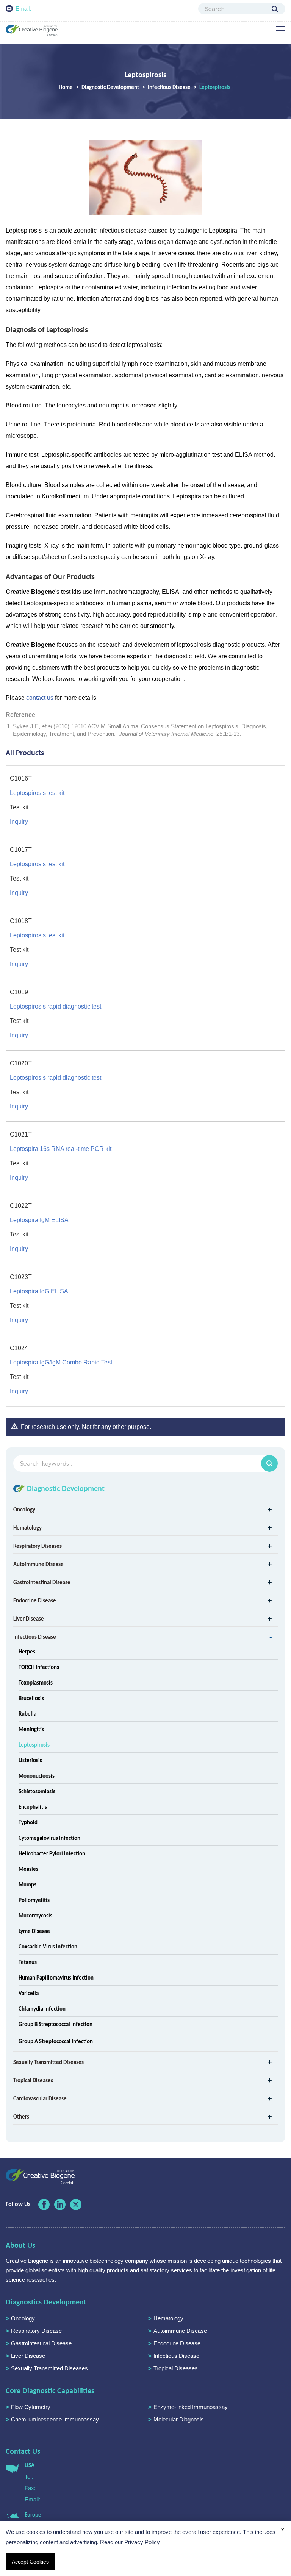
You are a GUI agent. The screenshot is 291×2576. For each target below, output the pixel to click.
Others (21, 2117)
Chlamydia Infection (42, 2009)
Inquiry (19, 822)
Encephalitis (33, 1807)
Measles (28, 1869)
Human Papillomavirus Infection (56, 1978)
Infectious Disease (169, 87)
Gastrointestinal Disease (42, 1582)
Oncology (24, 1510)
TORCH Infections (39, 1667)
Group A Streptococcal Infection (56, 2041)
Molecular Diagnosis (179, 2419)
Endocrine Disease (35, 1600)
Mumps (27, 1884)
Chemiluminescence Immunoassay (55, 2419)
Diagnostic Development (110, 87)
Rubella (27, 1714)
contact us (40, 698)
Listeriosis (30, 1760)
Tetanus (28, 1962)
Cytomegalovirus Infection (49, 1838)
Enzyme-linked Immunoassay (191, 2407)
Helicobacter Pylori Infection (52, 1853)
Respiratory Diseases (38, 1546)
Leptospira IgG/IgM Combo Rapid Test (61, 1362)
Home (66, 87)
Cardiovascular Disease (40, 2098)
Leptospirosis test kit (37, 793)
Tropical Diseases (33, 2080)
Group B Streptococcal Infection (56, 2024)
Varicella (29, 1993)
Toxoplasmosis (36, 1683)
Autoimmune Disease (38, 1564)
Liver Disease (29, 1619)
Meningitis (31, 1729)
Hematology (27, 1528)
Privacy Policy (142, 2542)
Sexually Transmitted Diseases (48, 2062)
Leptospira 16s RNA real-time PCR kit (61, 1149)
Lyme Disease (34, 1931)
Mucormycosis (35, 1916)
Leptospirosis (34, 1745)
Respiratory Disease (36, 2331)
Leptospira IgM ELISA (39, 1220)
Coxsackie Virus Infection (48, 1947)
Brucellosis (31, 1698)
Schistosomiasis (37, 1791)
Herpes (27, 1652)
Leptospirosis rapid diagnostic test (56, 1006)
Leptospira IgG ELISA (39, 1291)
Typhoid (28, 1822)
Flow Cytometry (31, 2407)
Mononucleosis (37, 1776)
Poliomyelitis (34, 1900)
